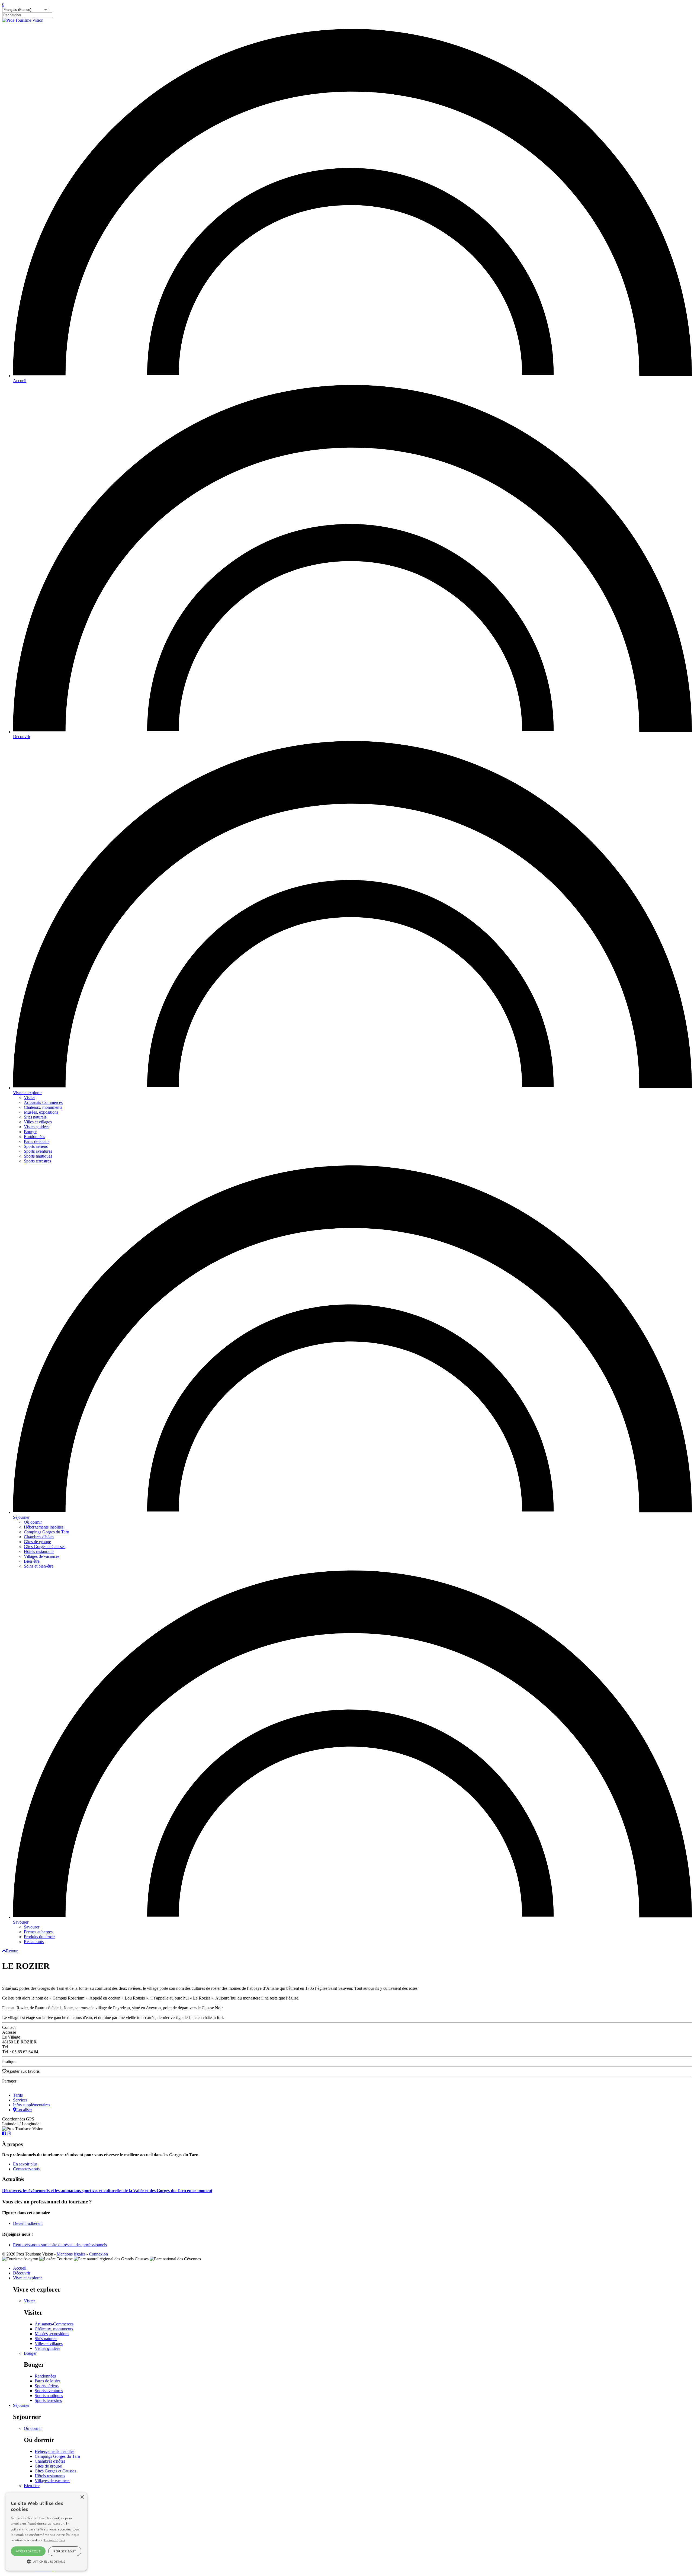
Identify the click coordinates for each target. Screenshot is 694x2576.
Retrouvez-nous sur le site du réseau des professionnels (60, 2245)
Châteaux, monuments (43, 1107)
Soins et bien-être (39, 1566)
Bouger (30, 1132)
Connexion (98, 2254)
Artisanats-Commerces (43, 1102)
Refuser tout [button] (65, 2551)
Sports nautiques (38, 1156)
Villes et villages (38, 1122)
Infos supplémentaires (32, 2105)
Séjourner (21, 1517)
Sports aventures (38, 1151)
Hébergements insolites (44, 1527)
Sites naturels (35, 1117)
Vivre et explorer (27, 1093)
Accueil (20, 381)
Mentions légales (71, 2254)
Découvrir (22, 737)
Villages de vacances (42, 1556)
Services (20, 2100)
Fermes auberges (38, 1932)
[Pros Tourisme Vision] (23, 20)
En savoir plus (25, 2164)
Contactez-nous (26, 2169)
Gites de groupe (37, 1542)
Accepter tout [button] (28, 2551)
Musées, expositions (41, 1112)
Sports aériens (36, 1146)
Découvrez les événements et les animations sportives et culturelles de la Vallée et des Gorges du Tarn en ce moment (107, 2191)
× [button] (82, 2497)
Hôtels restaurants (39, 1551)
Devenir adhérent (28, 2223)
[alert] (46, 2532)
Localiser (24, 2110)
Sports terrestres (37, 1161)
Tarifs (18, 2095)
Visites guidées (37, 1127)
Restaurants (34, 1942)
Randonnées (34, 1137)
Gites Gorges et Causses (45, 1547)
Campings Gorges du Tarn (46, 1532)
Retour (12, 1951)
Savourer (21, 1922)
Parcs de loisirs (37, 1141)
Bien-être (32, 1561)
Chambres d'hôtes (39, 1537)
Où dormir (33, 1522)
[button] (46, 2561)
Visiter (29, 1098)
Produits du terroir (39, 1937)
